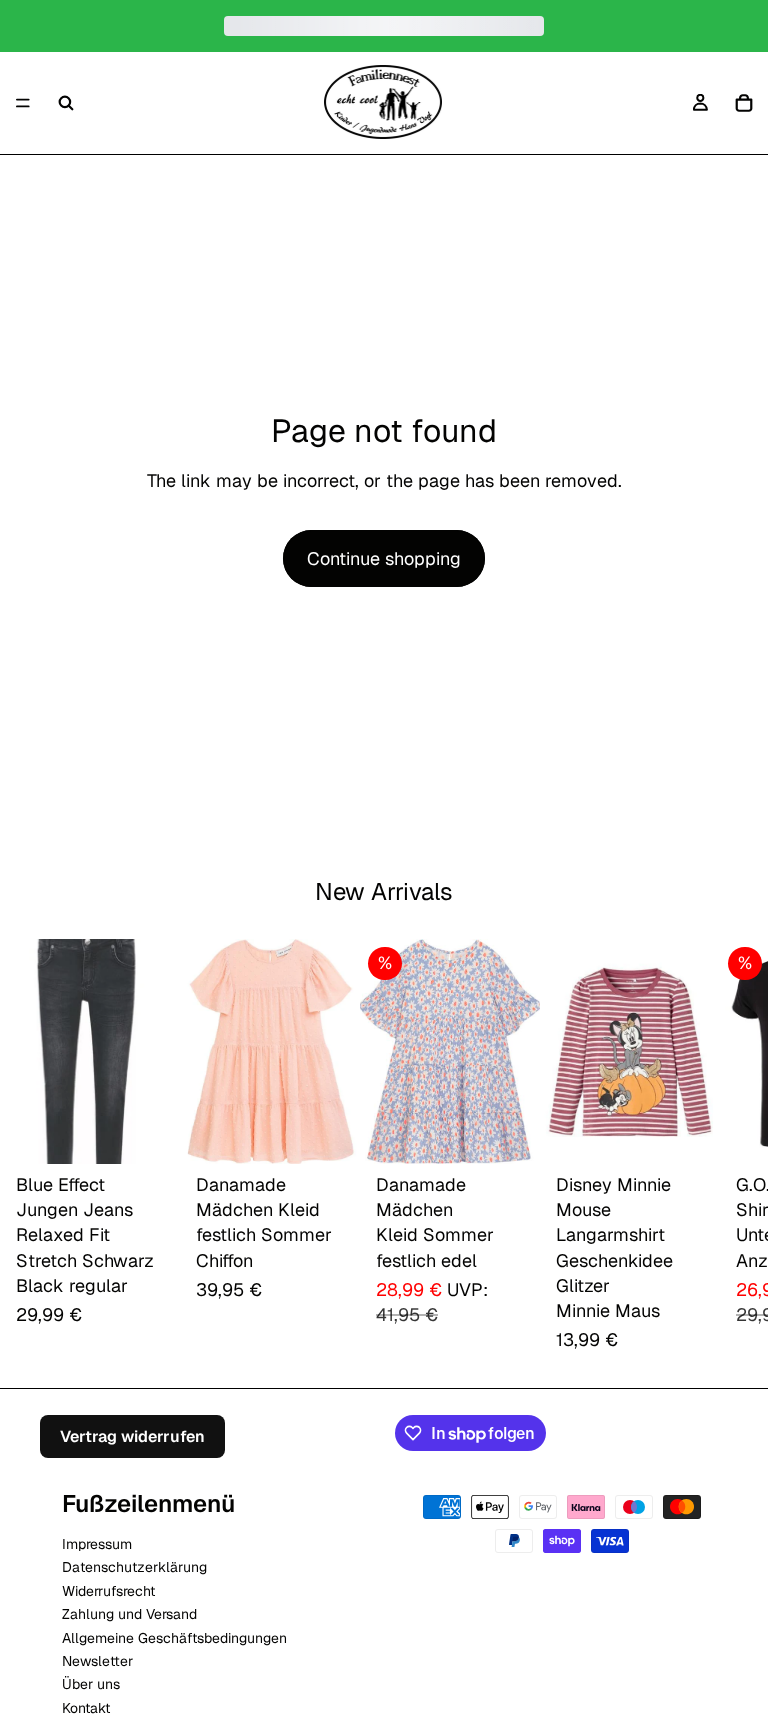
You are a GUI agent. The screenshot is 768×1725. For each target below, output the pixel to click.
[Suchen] (66, 103)
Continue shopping (384, 558)
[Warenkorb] (744, 103)
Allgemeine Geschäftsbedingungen (174, 1637)
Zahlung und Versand (129, 1614)
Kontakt (86, 1708)
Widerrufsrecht (108, 1591)
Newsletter (97, 1661)
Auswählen (166, 1132)
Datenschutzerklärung (134, 1567)
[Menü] (23, 103)
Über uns (91, 1684)
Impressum (97, 1544)
